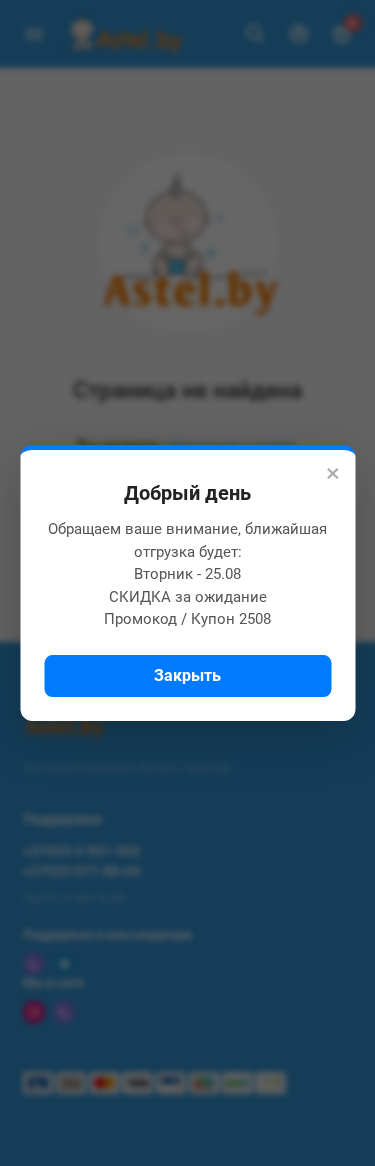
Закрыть (187, 675)
